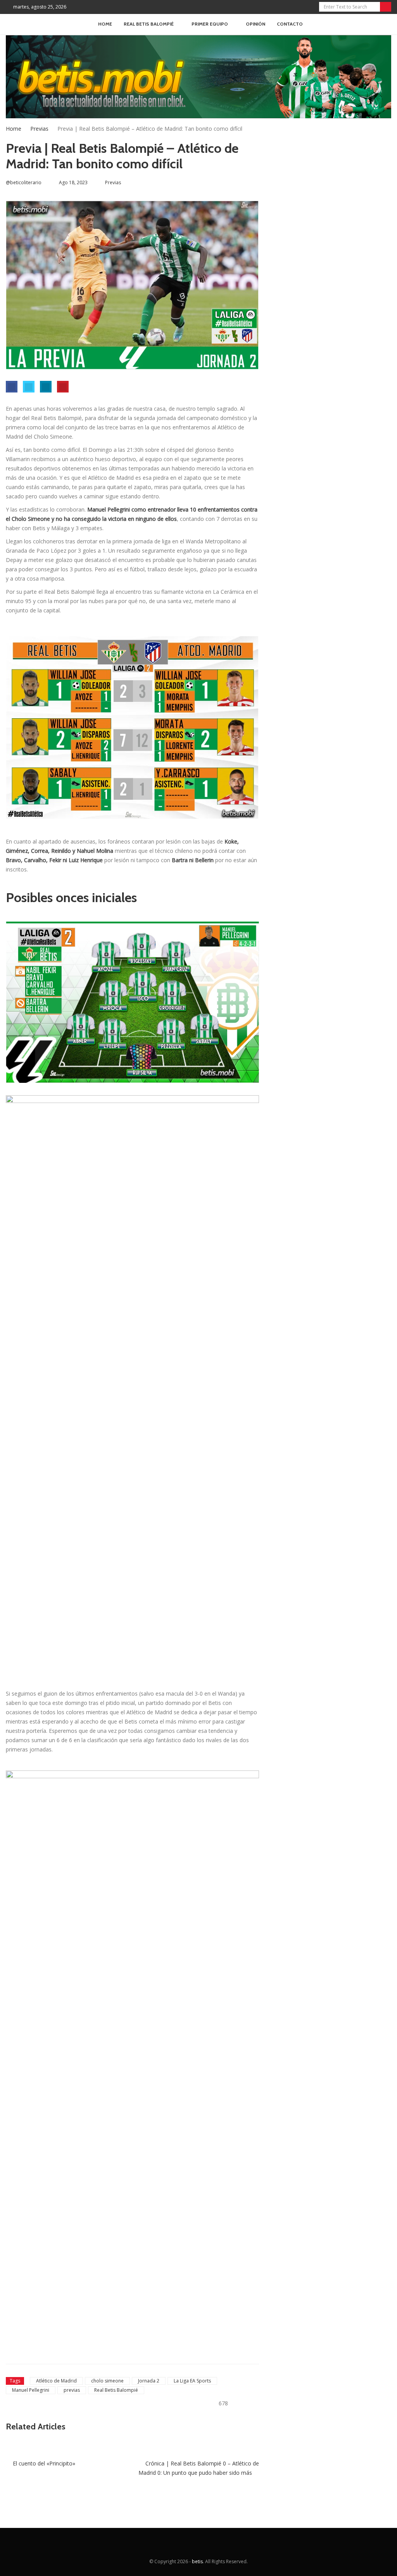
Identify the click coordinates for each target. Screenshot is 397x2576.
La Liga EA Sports (192, 2381)
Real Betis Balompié (116, 2390)
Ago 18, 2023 (73, 182)
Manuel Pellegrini (31, 2390)
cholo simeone (107, 2381)
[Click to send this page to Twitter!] (29, 387)
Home (105, 24)
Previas (39, 129)
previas (72, 2390)
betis (197, 2561)
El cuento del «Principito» (43, 2463)
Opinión (255, 24)
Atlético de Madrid (56, 2381)
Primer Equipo (210, 24)
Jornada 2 (149, 2381)
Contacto (290, 24)
